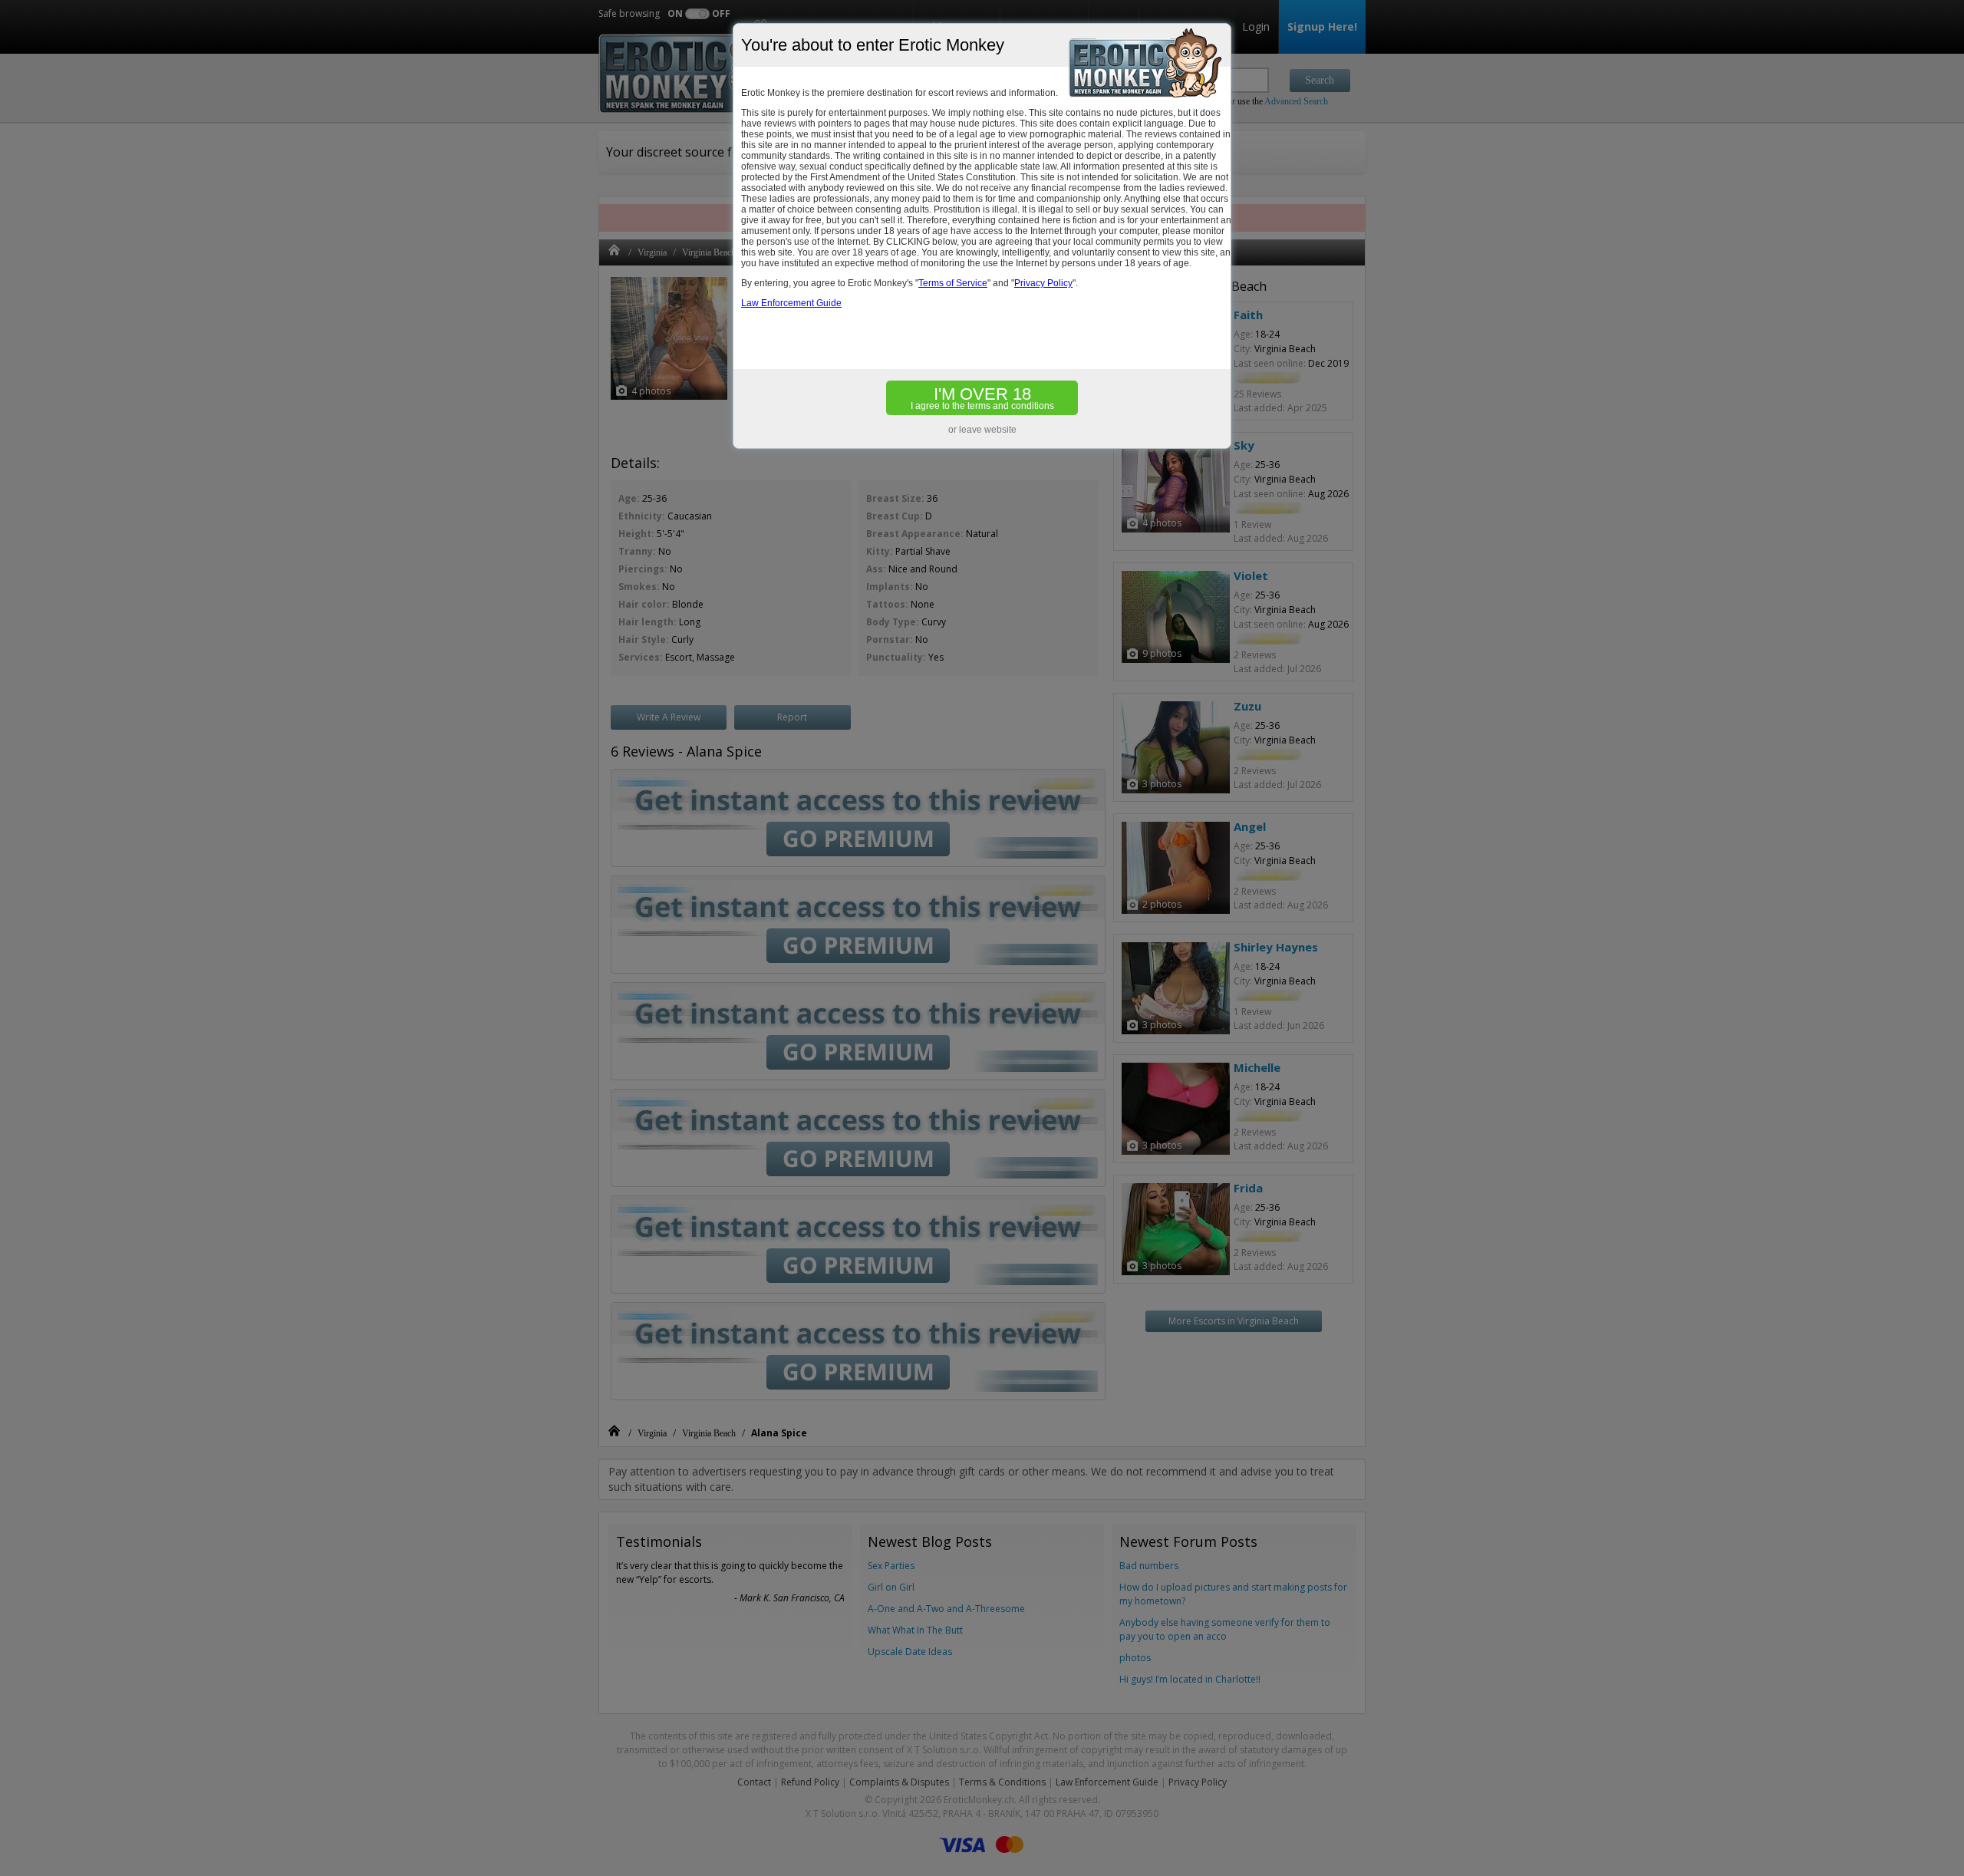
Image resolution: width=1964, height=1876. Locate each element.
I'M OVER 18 (982, 398)
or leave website (982, 430)
